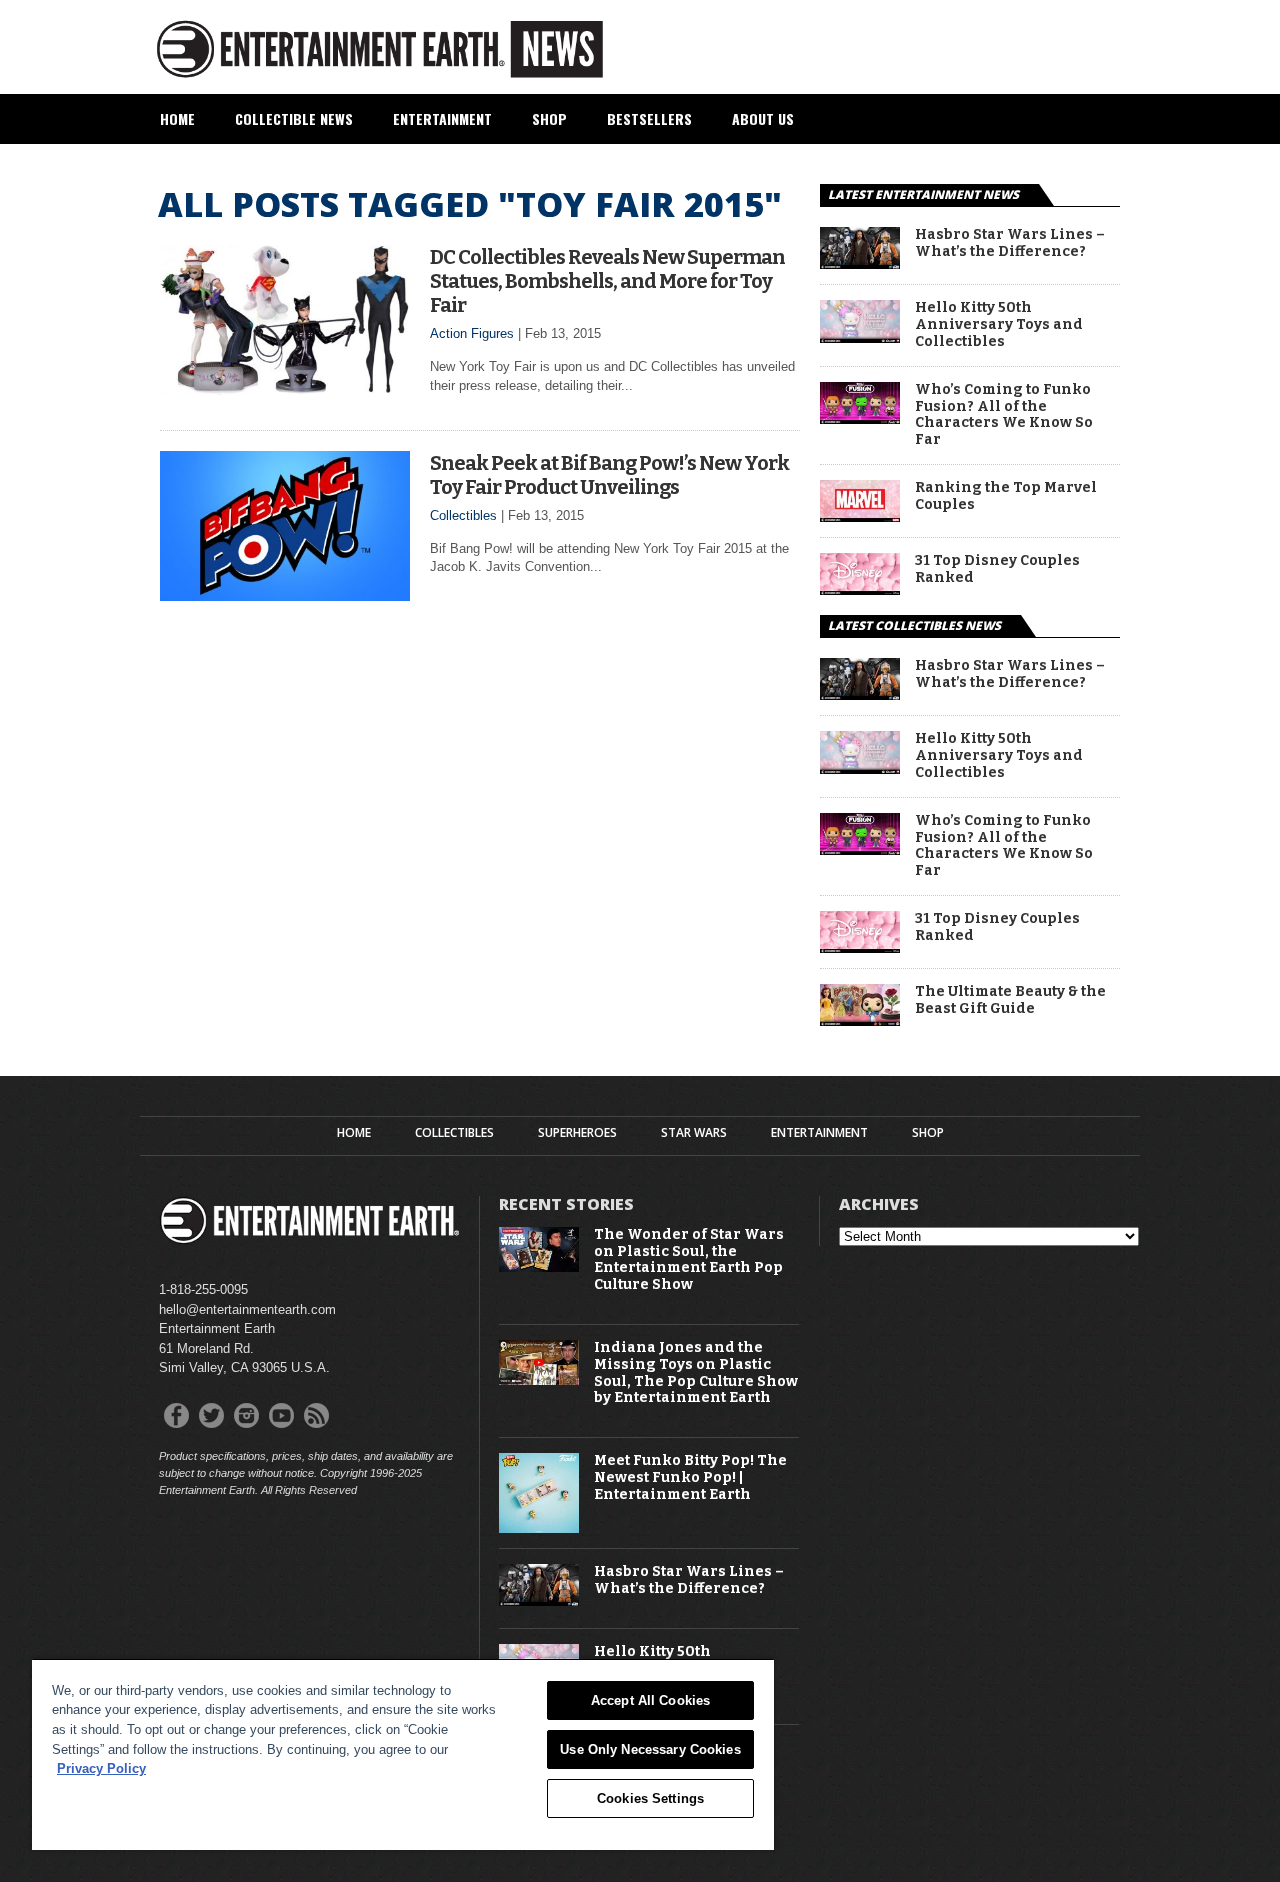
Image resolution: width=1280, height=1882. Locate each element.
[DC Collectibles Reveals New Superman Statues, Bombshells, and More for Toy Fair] (285, 389)
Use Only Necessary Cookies (650, 1749)
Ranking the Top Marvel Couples (1006, 496)
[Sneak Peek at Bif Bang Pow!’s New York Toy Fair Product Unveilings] (285, 595)
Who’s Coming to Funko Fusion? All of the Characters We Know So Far (1004, 415)
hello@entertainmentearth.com (247, 1309)
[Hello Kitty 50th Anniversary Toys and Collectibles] (860, 337)
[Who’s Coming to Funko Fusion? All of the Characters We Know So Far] (860, 418)
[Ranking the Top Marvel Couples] (860, 516)
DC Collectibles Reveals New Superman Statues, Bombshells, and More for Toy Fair (607, 281)
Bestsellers (649, 118)
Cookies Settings (650, 1798)
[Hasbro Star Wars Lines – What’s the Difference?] (860, 263)
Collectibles (463, 515)
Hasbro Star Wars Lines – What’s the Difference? (1010, 243)
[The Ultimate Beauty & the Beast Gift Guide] (860, 1020)
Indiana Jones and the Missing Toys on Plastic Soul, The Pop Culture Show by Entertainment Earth (696, 1373)
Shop (549, 118)
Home (177, 118)
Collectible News (294, 118)
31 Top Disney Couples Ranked (997, 569)
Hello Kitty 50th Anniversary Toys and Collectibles (999, 325)
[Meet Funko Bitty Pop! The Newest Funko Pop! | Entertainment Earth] (539, 1528)
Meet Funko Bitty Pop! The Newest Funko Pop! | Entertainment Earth (690, 1478)
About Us (763, 118)
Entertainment (442, 118)
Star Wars (694, 1133)
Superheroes (577, 1133)
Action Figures (472, 333)
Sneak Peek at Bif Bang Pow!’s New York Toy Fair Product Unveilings (609, 475)
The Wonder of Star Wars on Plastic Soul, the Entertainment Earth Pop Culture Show (689, 1260)
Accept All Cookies (650, 1700)
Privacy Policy (101, 1768)
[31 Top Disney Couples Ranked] (860, 589)
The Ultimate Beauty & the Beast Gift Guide (1010, 1000)
